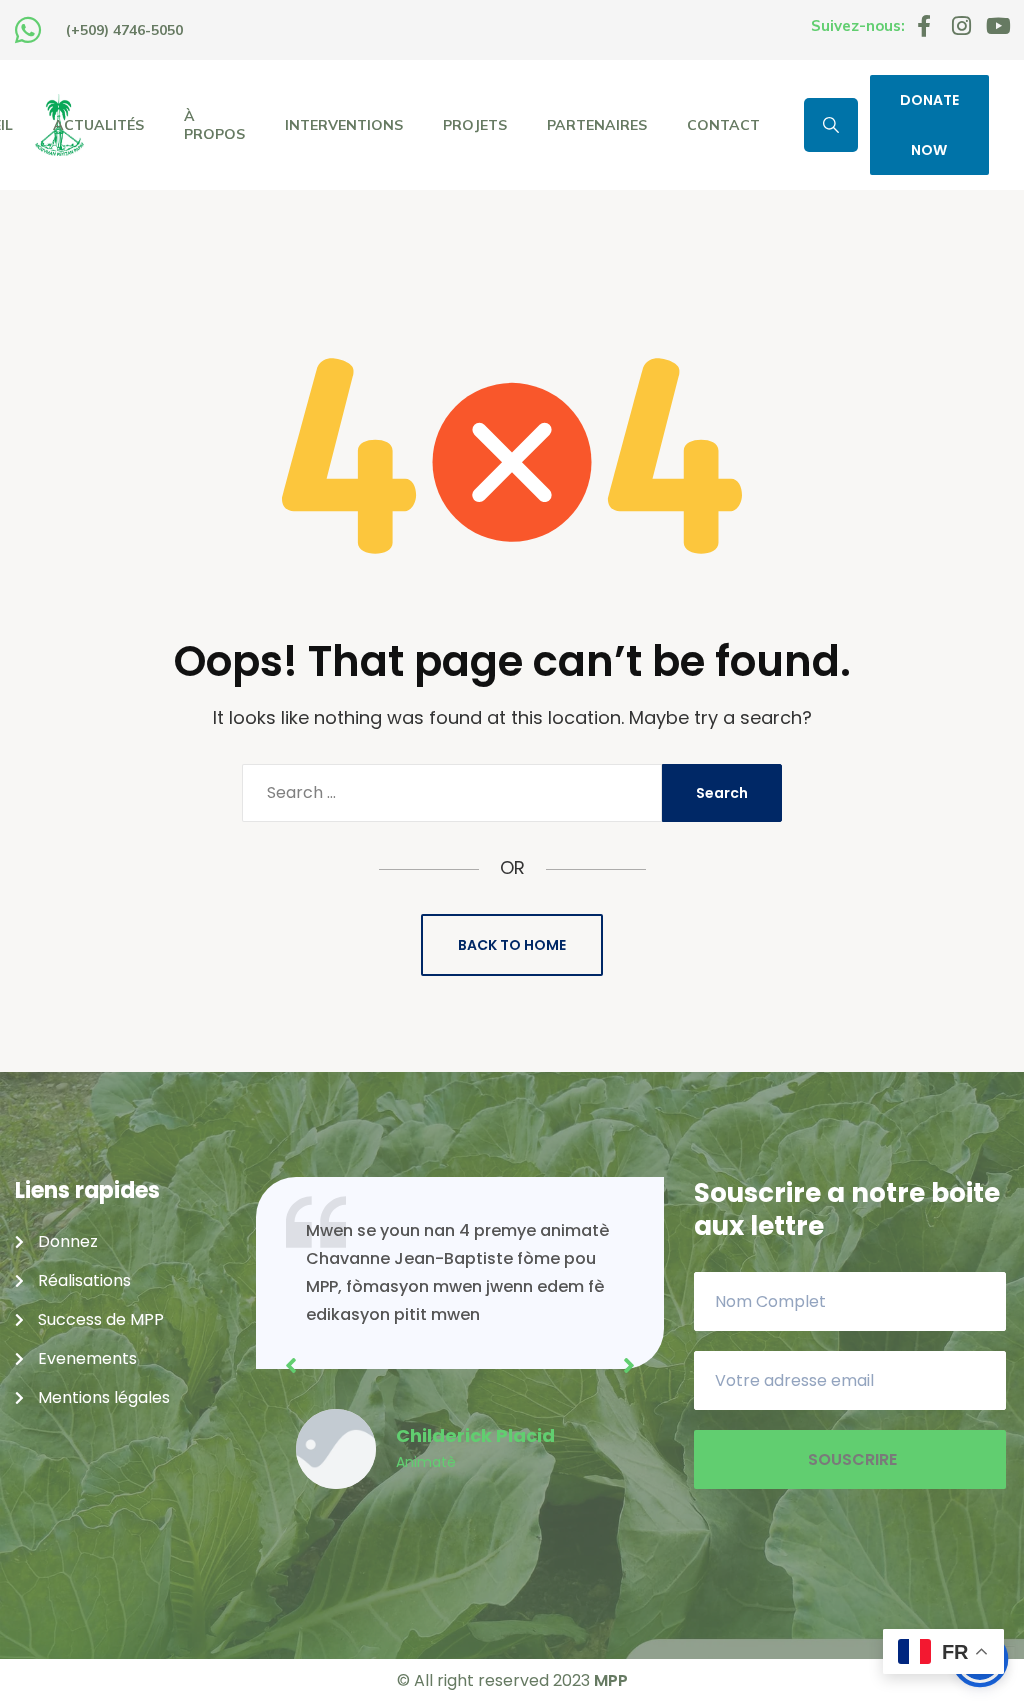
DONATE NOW (929, 125)
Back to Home (512, 945)
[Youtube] (998, 26)
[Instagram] (961, 26)
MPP (611, 1680)
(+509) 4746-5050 (124, 30)
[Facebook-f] (924, 26)
